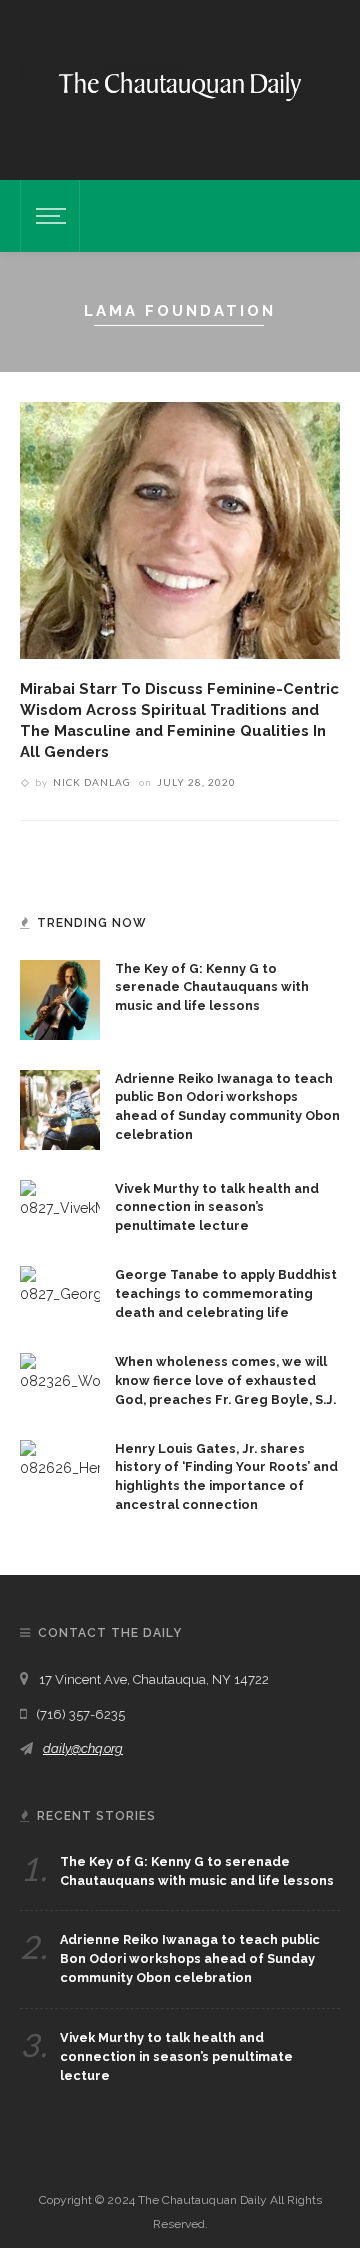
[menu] (48, 216)
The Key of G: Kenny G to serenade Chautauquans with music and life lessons (212, 987)
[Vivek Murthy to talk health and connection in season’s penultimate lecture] (60, 1198)
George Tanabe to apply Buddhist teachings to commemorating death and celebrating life (226, 1293)
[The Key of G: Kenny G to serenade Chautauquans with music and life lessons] (60, 998)
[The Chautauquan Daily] (180, 85)
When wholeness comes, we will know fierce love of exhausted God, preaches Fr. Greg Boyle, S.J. (225, 1380)
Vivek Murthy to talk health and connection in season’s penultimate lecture (217, 1207)
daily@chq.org (83, 1748)
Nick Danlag (92, 782)
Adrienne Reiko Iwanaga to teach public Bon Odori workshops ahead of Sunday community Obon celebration (190, 1958)
